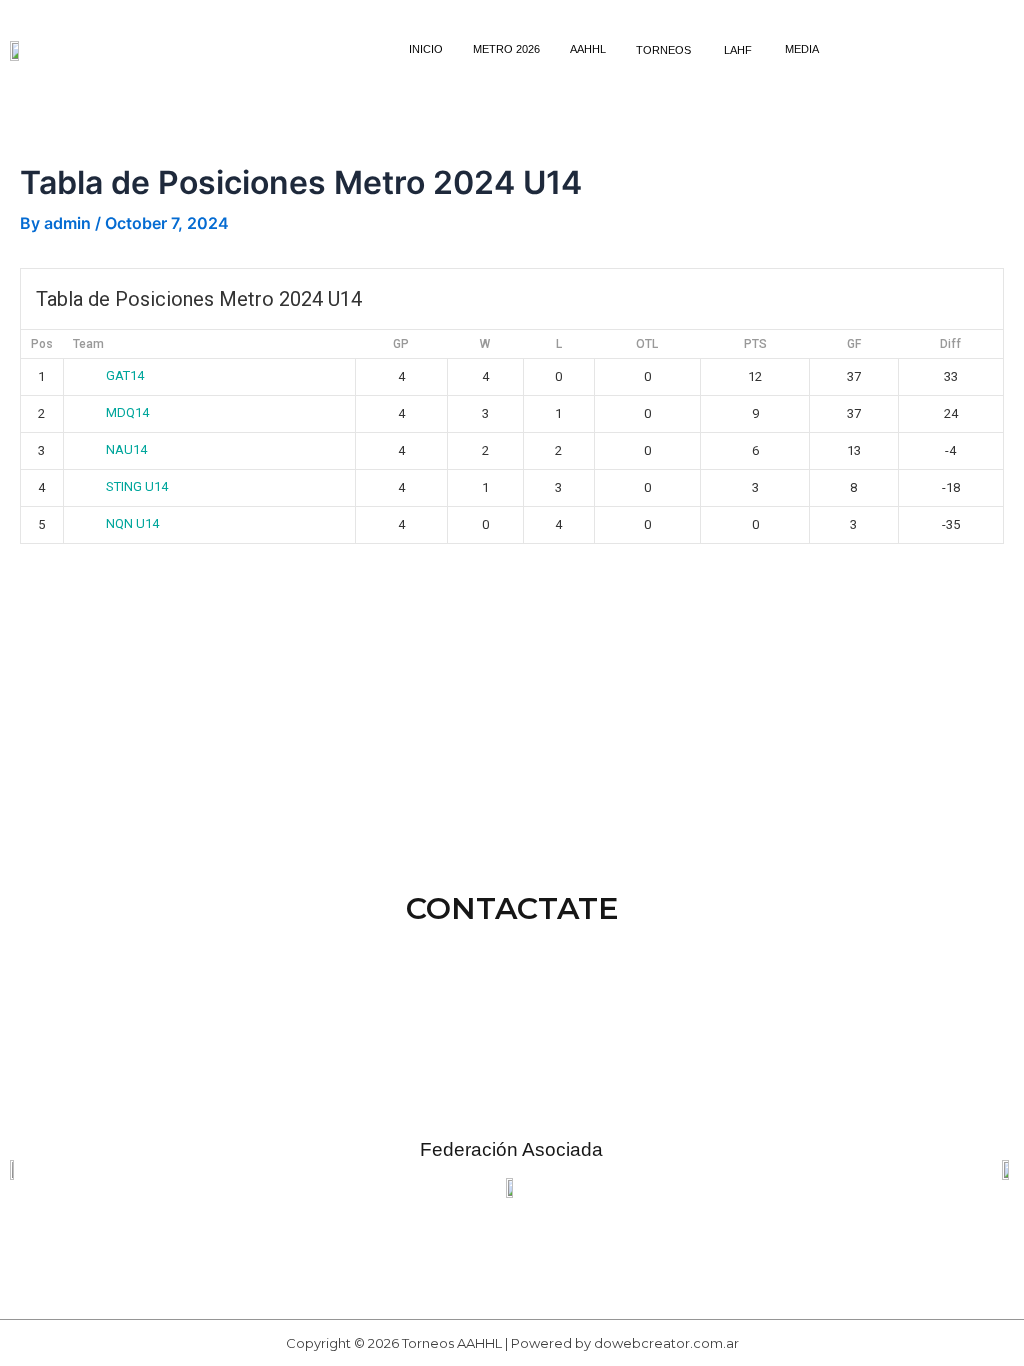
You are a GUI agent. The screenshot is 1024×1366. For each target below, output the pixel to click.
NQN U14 (132, 523)
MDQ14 (127, 412)
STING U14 (137, 486)
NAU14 (126, 449)
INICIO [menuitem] (426, 49)
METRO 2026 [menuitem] (506, 49)
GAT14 (125, 375)
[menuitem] (665, 49)
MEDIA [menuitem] (802, 49)
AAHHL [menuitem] (588, 49)
